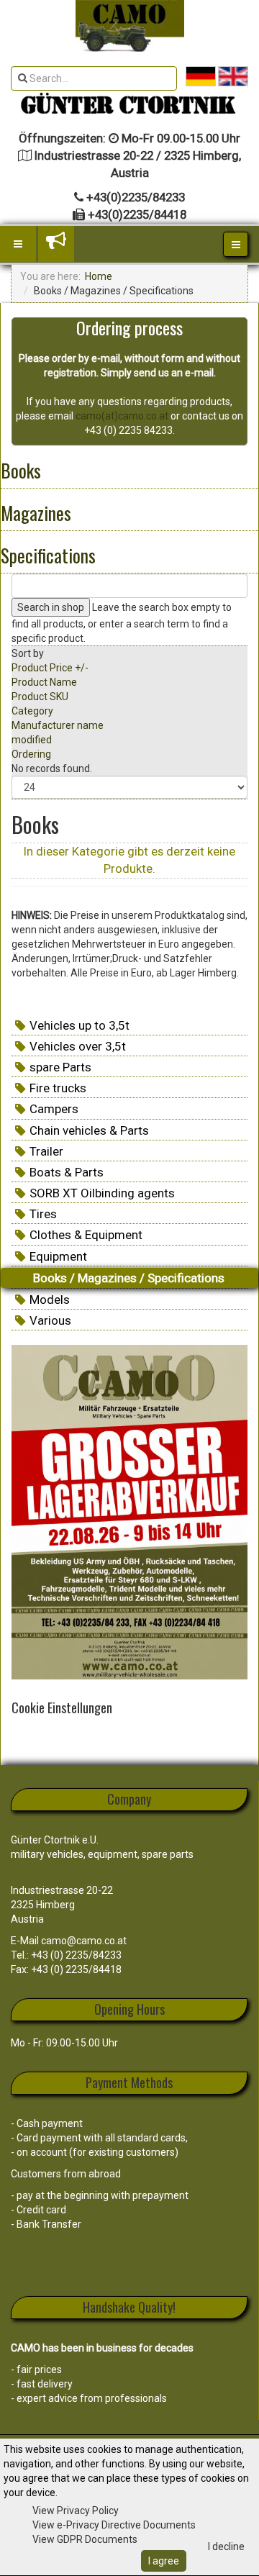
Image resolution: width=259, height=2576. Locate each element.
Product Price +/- (50, 668)
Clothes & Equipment (86, 1235)
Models (50, 1300)
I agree (164, 2561)
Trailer (46, 1151)
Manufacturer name (58, 725)
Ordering (31, 754)
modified (32, 740)
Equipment (58, 1256)
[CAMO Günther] (130, 26)
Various (50, 1320)
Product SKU (40, 697)
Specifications (48, 555)
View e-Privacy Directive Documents (114, 2525)
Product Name (44, 682)
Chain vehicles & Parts (89, 1130)
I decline (226, 2546)
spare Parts (60, 1067)
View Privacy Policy (76, 2511)
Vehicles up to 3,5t (79, 1025)
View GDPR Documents (85, 2539)
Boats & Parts (67, 1172)
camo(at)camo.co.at (122, 416)
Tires (43, 1214)
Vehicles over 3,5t (78, 1046)
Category (32, 711)
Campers (54, 1109)
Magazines (36, 513)
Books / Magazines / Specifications (129, 1278)
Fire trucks (58, 1088)
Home (99, 276)
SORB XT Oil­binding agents (102, 1193)
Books (21, 470)
